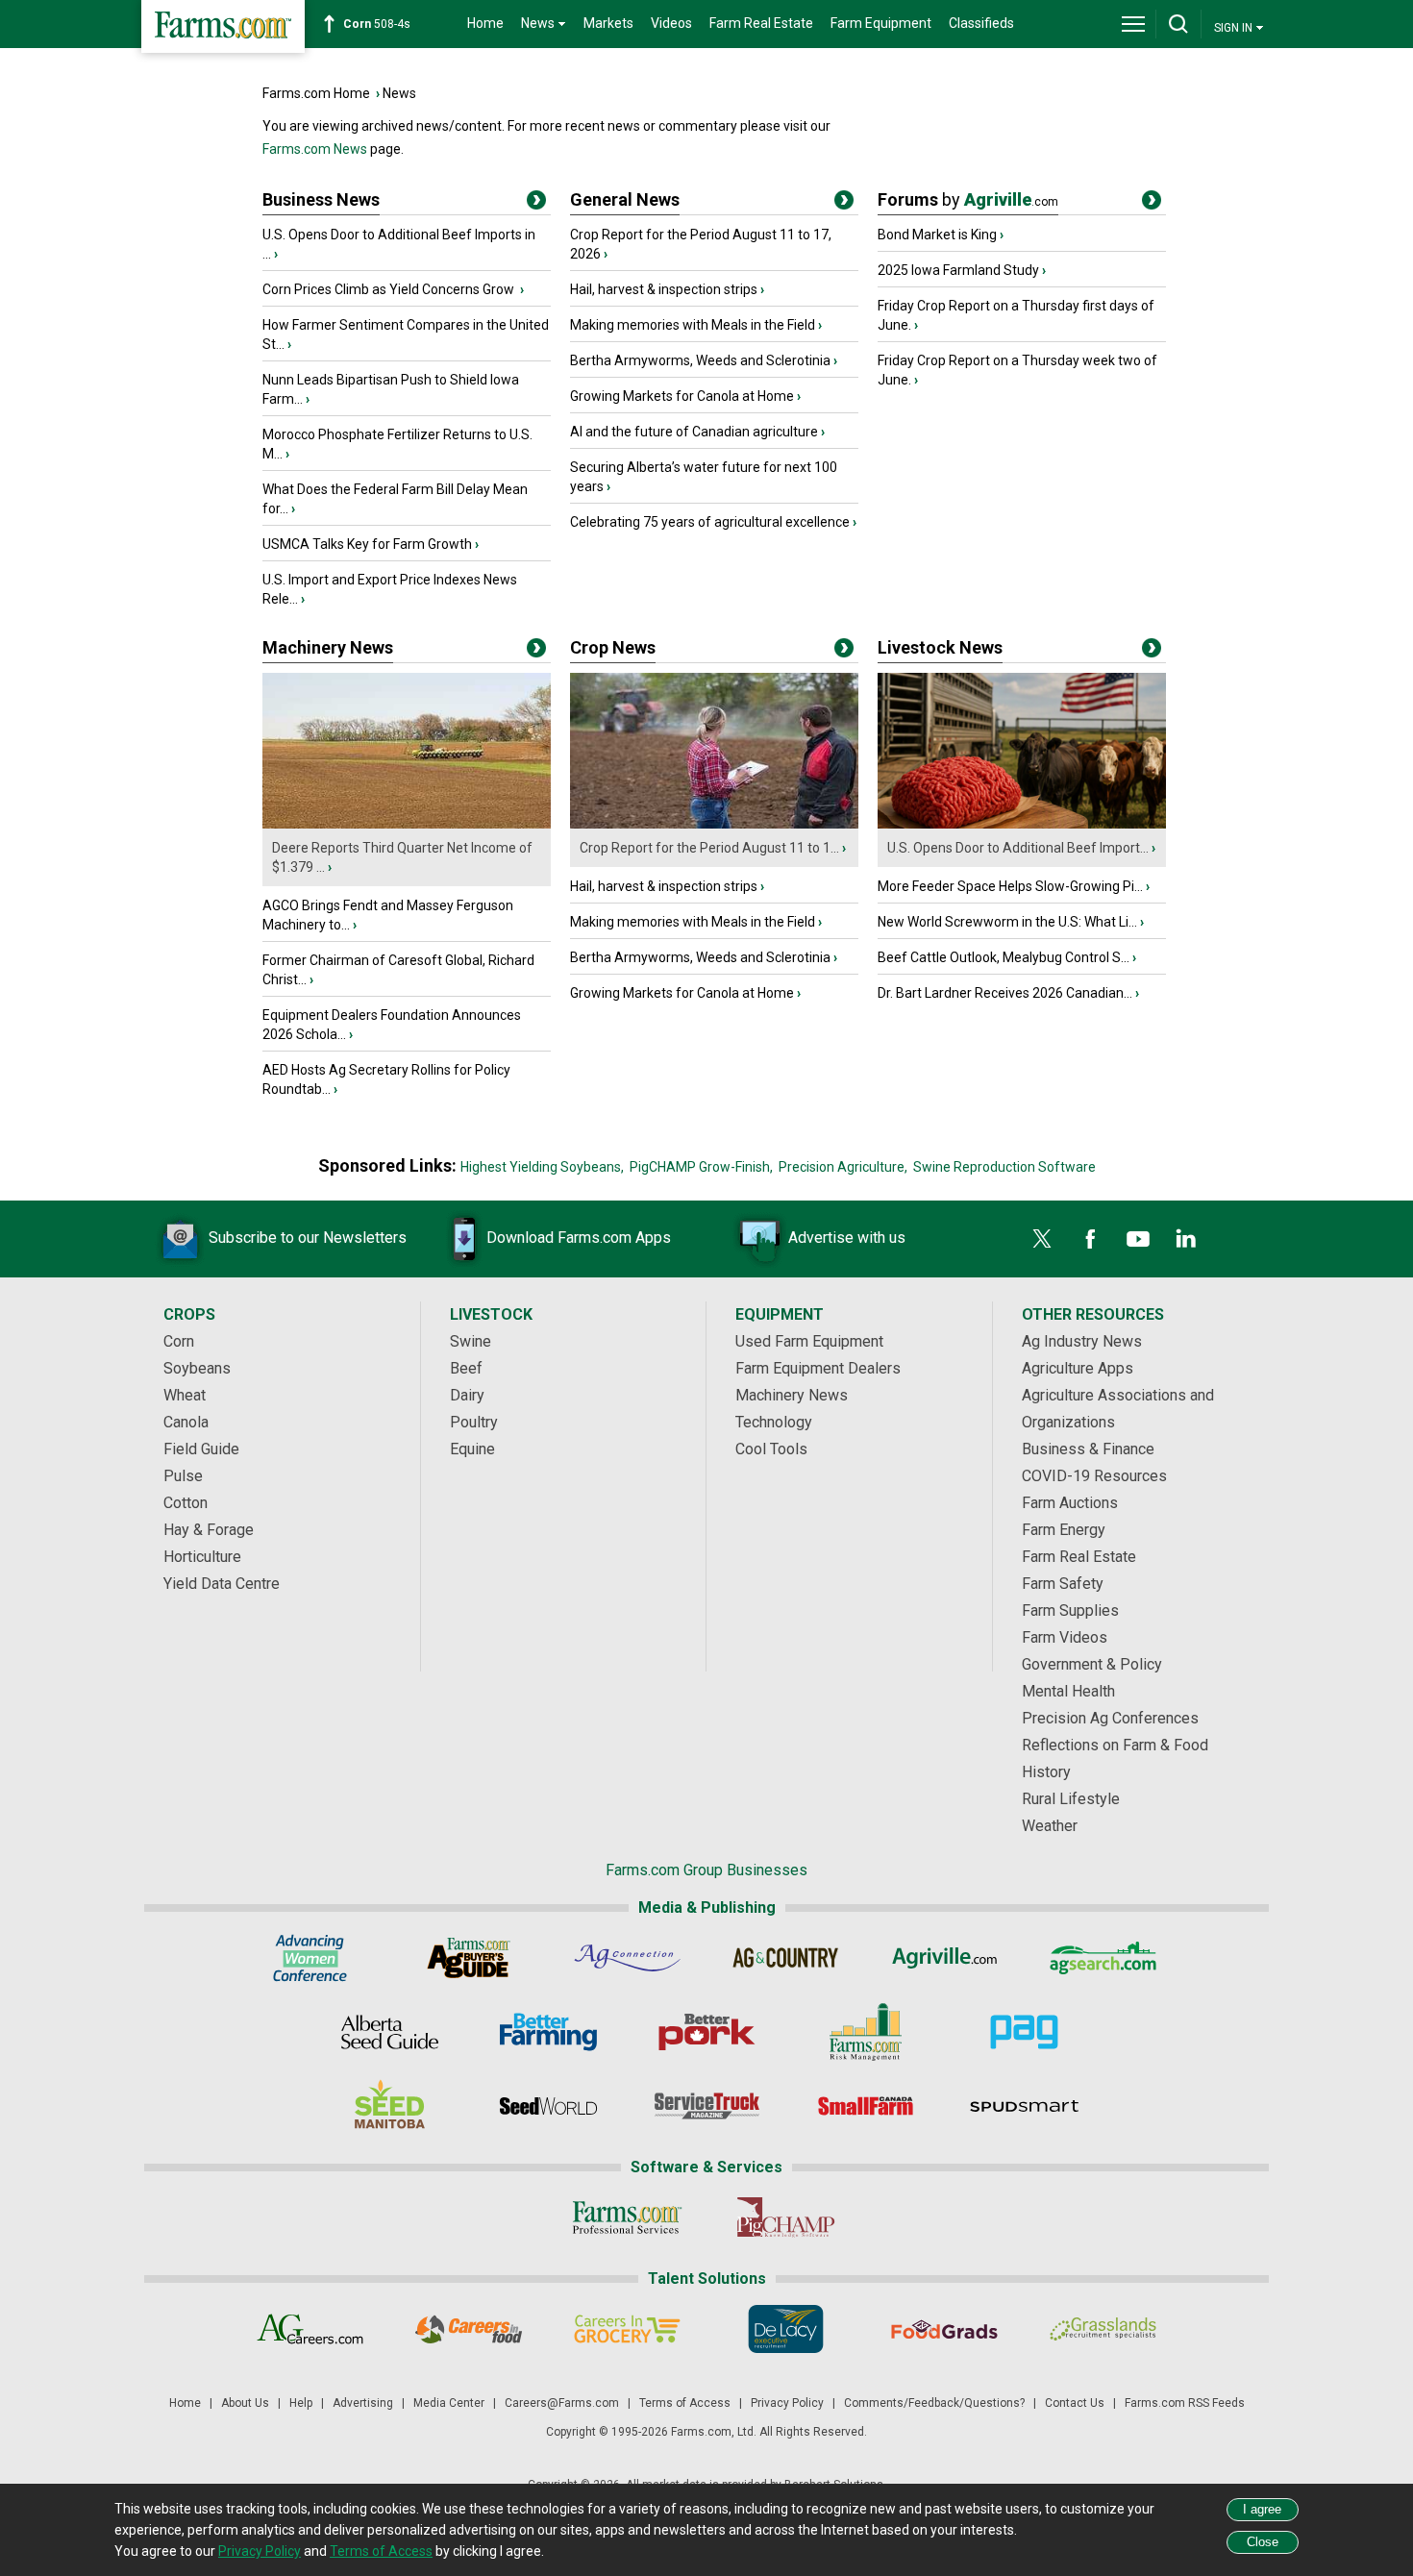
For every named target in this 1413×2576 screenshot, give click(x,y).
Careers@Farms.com (562, 2403)
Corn (179, 1341)
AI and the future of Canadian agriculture (694, 432)
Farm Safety (1063, 1584)
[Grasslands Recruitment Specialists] (1103, 2329)
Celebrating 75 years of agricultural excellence (710, 522)
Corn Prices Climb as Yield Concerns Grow (390, 289)
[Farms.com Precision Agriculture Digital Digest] (1024, 2032)
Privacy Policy (787, 2403)
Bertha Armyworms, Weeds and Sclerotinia (700, 360)
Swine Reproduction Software (1004, 1167)
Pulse (183, 1476)
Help (301, 2403)
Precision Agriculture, (843, 1167)
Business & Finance (1088, 1449)
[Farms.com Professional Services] (627, 2217)
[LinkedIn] (1186, 1239)
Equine (472, 1449)
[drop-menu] (1133, 24)
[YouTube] (1138, 1239)
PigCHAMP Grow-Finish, (701, 1167)
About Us (245, 2403)
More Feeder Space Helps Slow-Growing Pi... (1010, 886)
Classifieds (981, 23)
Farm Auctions (1070, 1503)
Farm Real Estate (761, 23)
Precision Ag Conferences (1110, 1718)
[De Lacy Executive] (786, 2329)
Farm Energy (1064, 1530)
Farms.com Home (316, 93)
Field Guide (201, 1449)
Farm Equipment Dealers (818, 1368)
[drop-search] (1178, 24)
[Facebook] (1090, 1239)
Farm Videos (1065, 1637)
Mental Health (1068, 1691)
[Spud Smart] (1024, 2106)
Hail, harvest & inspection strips (664, 289)
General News (625, 199)
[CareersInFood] (469, 2329)
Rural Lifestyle (1071, 1799)
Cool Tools (771, 1449)
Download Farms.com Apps (579, 1238)
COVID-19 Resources (1094, 1476)
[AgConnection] (627, 1958)
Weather (1050, 1826)
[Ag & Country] (786, 1958)
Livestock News (940, 647)
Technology (774, 1422)
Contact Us (1075, 2403)
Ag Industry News (1082, 1341)
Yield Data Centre (222, 1584)
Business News (321, 199)
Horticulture (202, 1557)
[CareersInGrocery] (627, 2329)
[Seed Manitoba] (390, 2106)
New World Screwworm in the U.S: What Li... (1007, 922)
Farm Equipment (881, 23)
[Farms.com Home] (223, 26)
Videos (671, 23)
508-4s (377, 24)
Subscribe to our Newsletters (308, 1238)
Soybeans (197, 1368)
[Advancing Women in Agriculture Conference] (310, 1958)
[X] (1042, 1239)
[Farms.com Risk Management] (866, 2032)
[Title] (536, 204)
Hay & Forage (209, 1530)
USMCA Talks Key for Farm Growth (367, 544)
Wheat (185, 1395)
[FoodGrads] (944, 2329)
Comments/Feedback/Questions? (934, 2403)
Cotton (186, 1503)
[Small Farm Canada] (866, 2106)
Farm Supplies (1070, 1610)
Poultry (474, 1422)
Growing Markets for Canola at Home (682, 396)
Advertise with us (847, 1238)
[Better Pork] (707, 2032)
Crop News (613, 647)
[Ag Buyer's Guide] (469, 1958)
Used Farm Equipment (809, 1341)
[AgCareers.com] (310, 2329)
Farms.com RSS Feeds (1185, 2403)
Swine (471, 1341)
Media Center (449, 2403)
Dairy (467, 1395)
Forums (968, 199)
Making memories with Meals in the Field (693, 325)
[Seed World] (548, 2106)
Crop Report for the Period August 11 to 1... (709, 848)
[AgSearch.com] (1103, 1958)
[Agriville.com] (944, 1958)
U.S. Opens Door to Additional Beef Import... (1018, 848)
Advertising (363, 2403)
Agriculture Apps (1078, 1368)
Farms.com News (315, 149)
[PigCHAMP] (786, 2217)
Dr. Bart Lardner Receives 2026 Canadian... (1005, 993)
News (399, 93)
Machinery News (328, 647)
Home (485, 23)
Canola (186, 1422)
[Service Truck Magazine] (707, 2106)
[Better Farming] (548, 2032)
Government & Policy (1092, 1664)
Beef (466, 1368)
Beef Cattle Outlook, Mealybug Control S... (1004, 957)
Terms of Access (685, 2403)
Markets (608, 23)
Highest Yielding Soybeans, (542, 1167)
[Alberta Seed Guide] (390, 2032)
